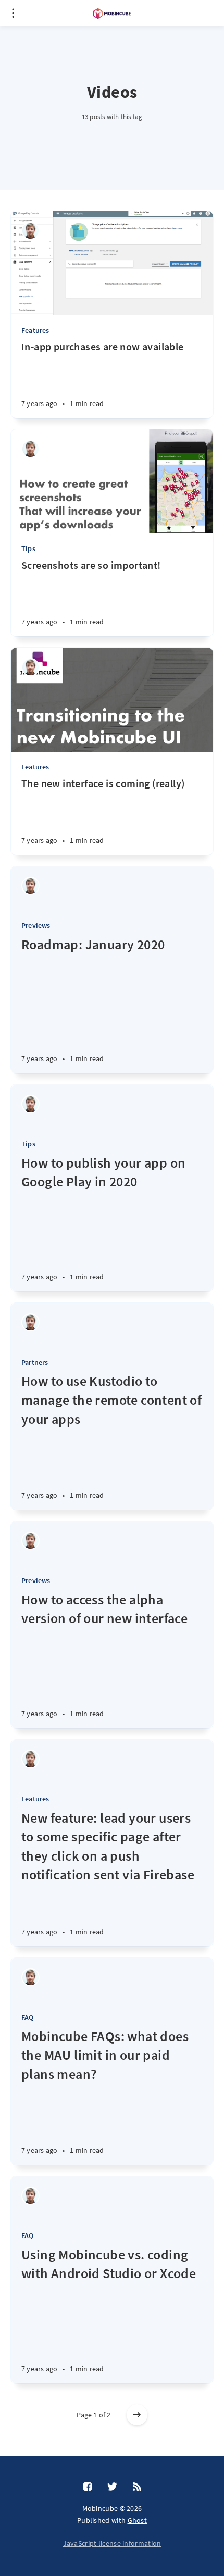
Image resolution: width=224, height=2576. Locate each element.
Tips (28, 548)
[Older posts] (137, 2415)
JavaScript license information (112, 2543)
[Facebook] (88, 2487)
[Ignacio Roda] (30, 231)
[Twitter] (112, 2487)
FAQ (28, 2017)
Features (35, 330)
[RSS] (137, 2487)
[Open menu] (13, 13)
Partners (35, 1362)
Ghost (138, 2520)
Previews (36, 925)
